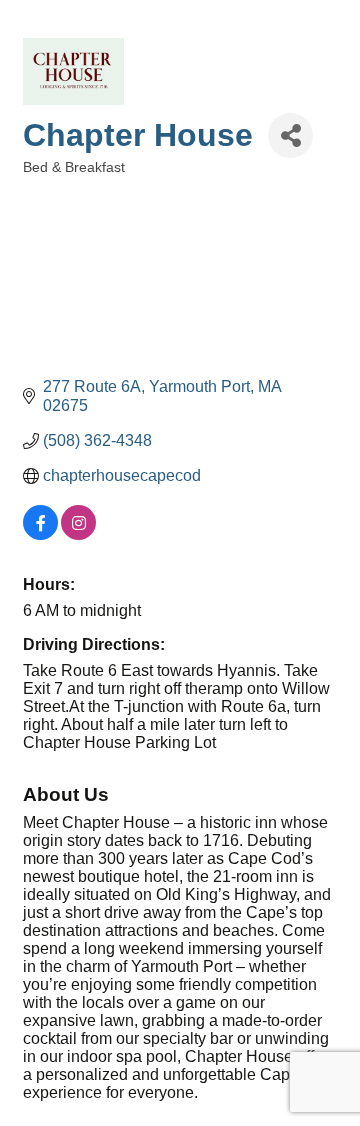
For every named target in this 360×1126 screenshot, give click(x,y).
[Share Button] (290, 135)
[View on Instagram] (78, 534)
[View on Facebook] (40, 534)
